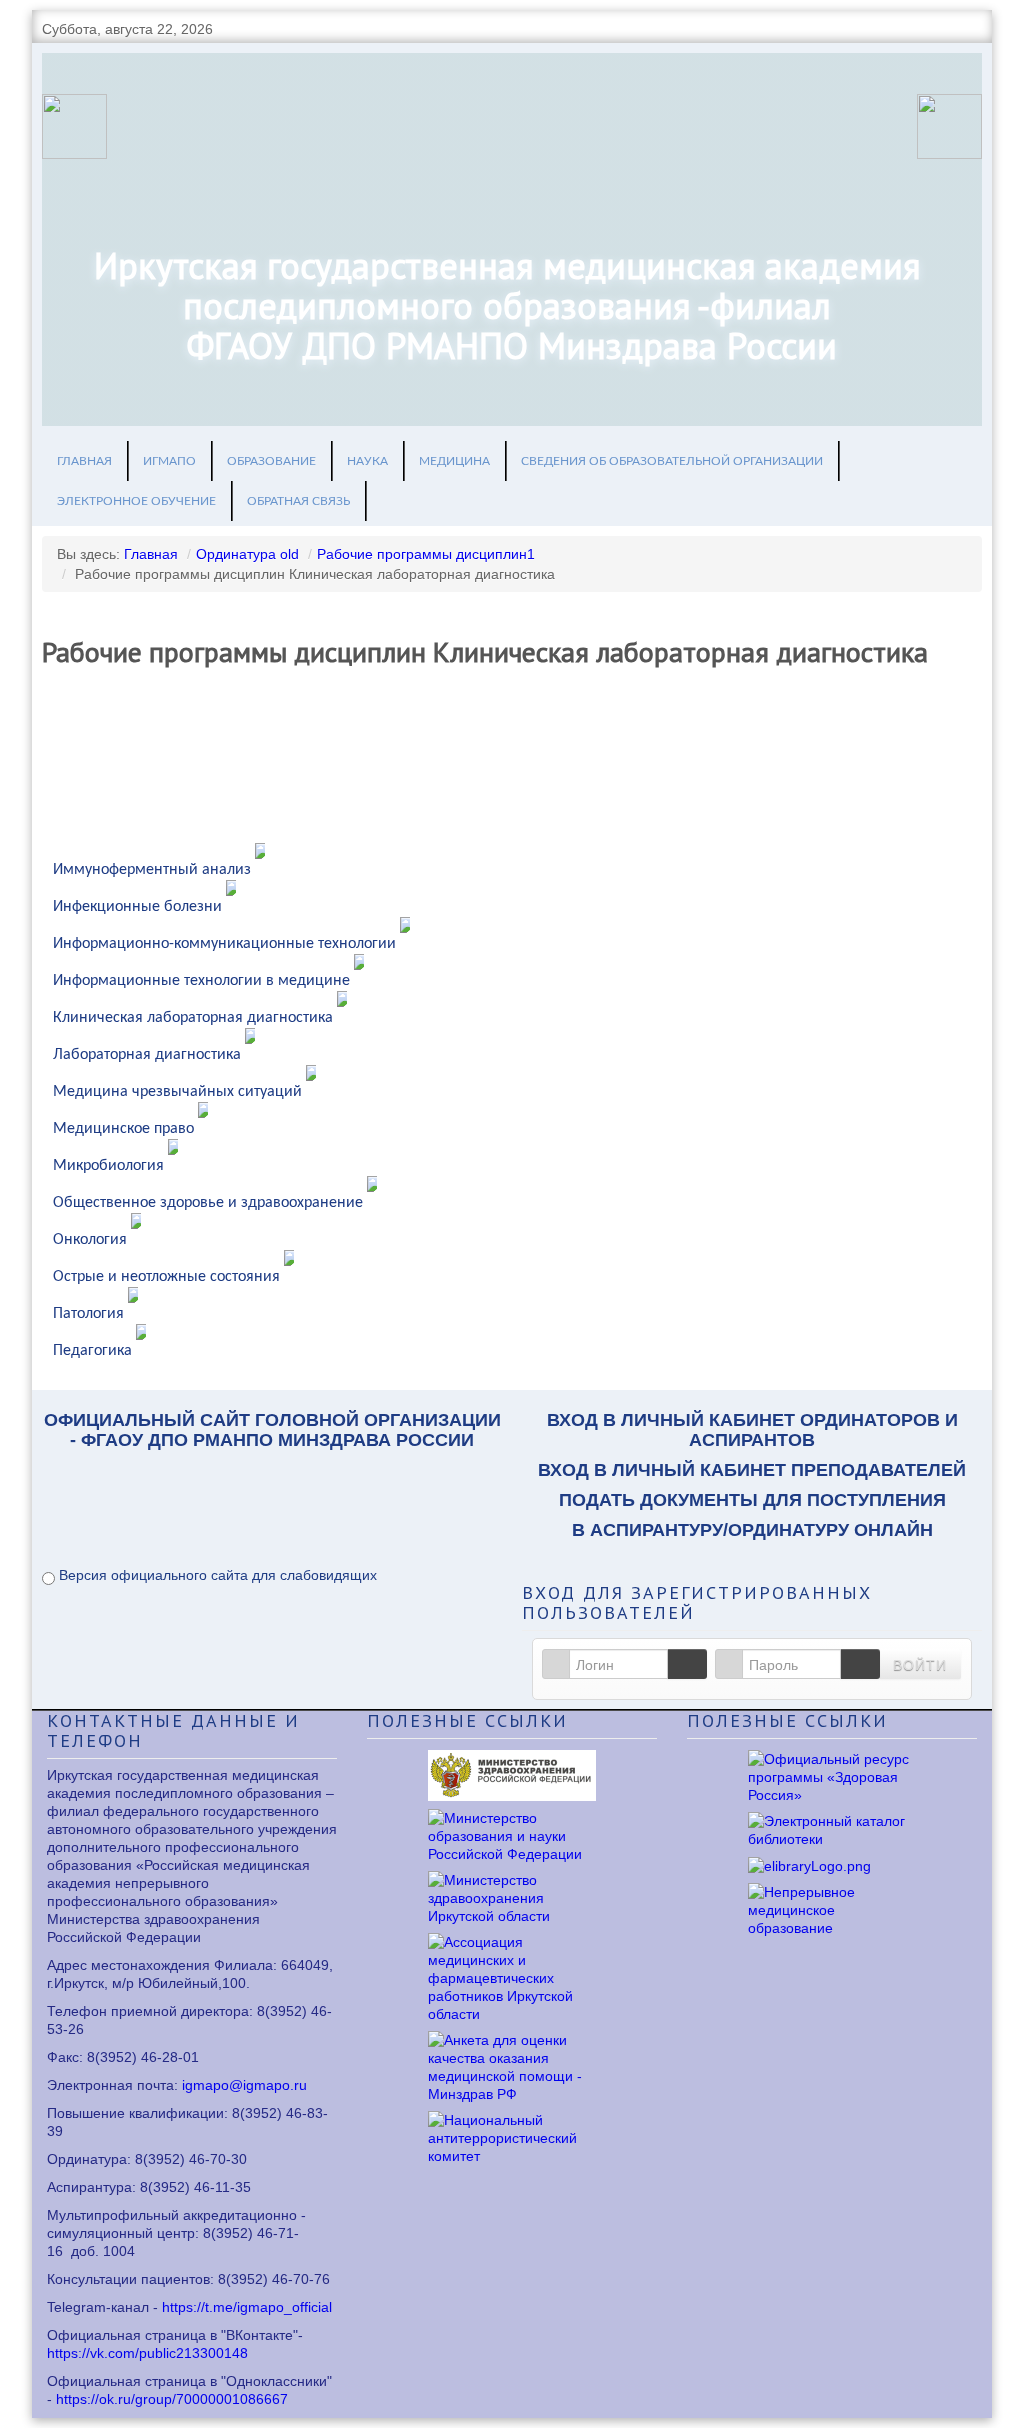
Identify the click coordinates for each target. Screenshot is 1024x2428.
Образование (271, 461)
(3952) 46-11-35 (199, 2187)
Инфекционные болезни (137, 907)
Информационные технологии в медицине (201, 981)
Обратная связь (298, 501)
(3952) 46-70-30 (195, 2159)
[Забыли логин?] (687, 1664)
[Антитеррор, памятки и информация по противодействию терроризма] (512, 2136)
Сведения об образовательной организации (672, 461)
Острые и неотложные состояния (166, 1277)
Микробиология (108, 1166)
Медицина (454, 461)
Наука (367, 461)
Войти (920, 1664)
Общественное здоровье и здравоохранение (208, 1203)
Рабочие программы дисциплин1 (426, 554)
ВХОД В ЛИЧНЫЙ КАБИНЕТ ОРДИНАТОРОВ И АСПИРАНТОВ (752, 1430)
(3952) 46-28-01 (147, 2057)
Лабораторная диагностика (147, 1055)
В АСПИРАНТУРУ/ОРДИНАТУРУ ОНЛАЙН (752, 1530)
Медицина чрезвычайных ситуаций (177, 1092)
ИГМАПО (169, 461)
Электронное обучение (136, 501)
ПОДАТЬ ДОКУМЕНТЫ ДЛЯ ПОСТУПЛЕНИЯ (752, 1500)
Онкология (90, 1240)
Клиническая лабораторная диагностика (193, 1018)
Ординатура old (247, 554)
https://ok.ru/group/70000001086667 (172, 2399)
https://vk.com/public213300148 (147, 2353)
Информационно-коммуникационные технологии (224, 944)
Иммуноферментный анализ (152, 870)
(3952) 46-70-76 (278, 2279)
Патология (88, 1314)
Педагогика (92, 1351)
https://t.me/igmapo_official (247, 2307)
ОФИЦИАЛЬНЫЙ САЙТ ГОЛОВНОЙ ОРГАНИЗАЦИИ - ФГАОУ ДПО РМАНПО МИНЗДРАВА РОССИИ (272, 1430)
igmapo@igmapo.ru (244, 2085)
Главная (84, 461)
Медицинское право (123, 1129)
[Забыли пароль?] (860, 1664)
